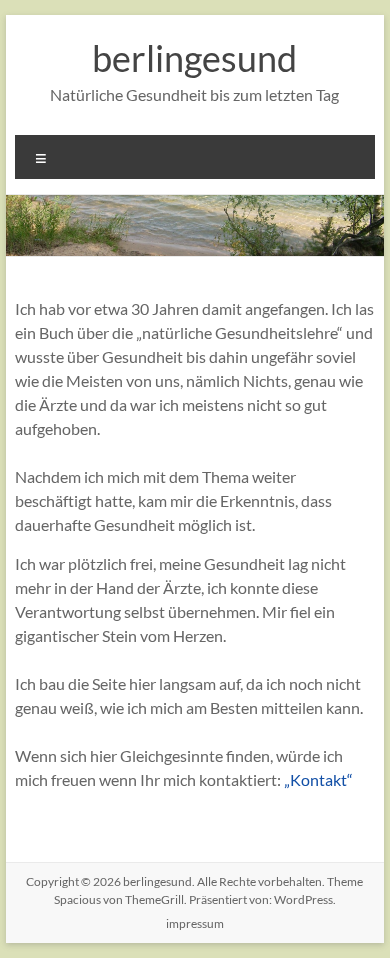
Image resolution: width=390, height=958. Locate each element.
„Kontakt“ (318, 779)
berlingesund (194, 58)
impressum (195, 923)
